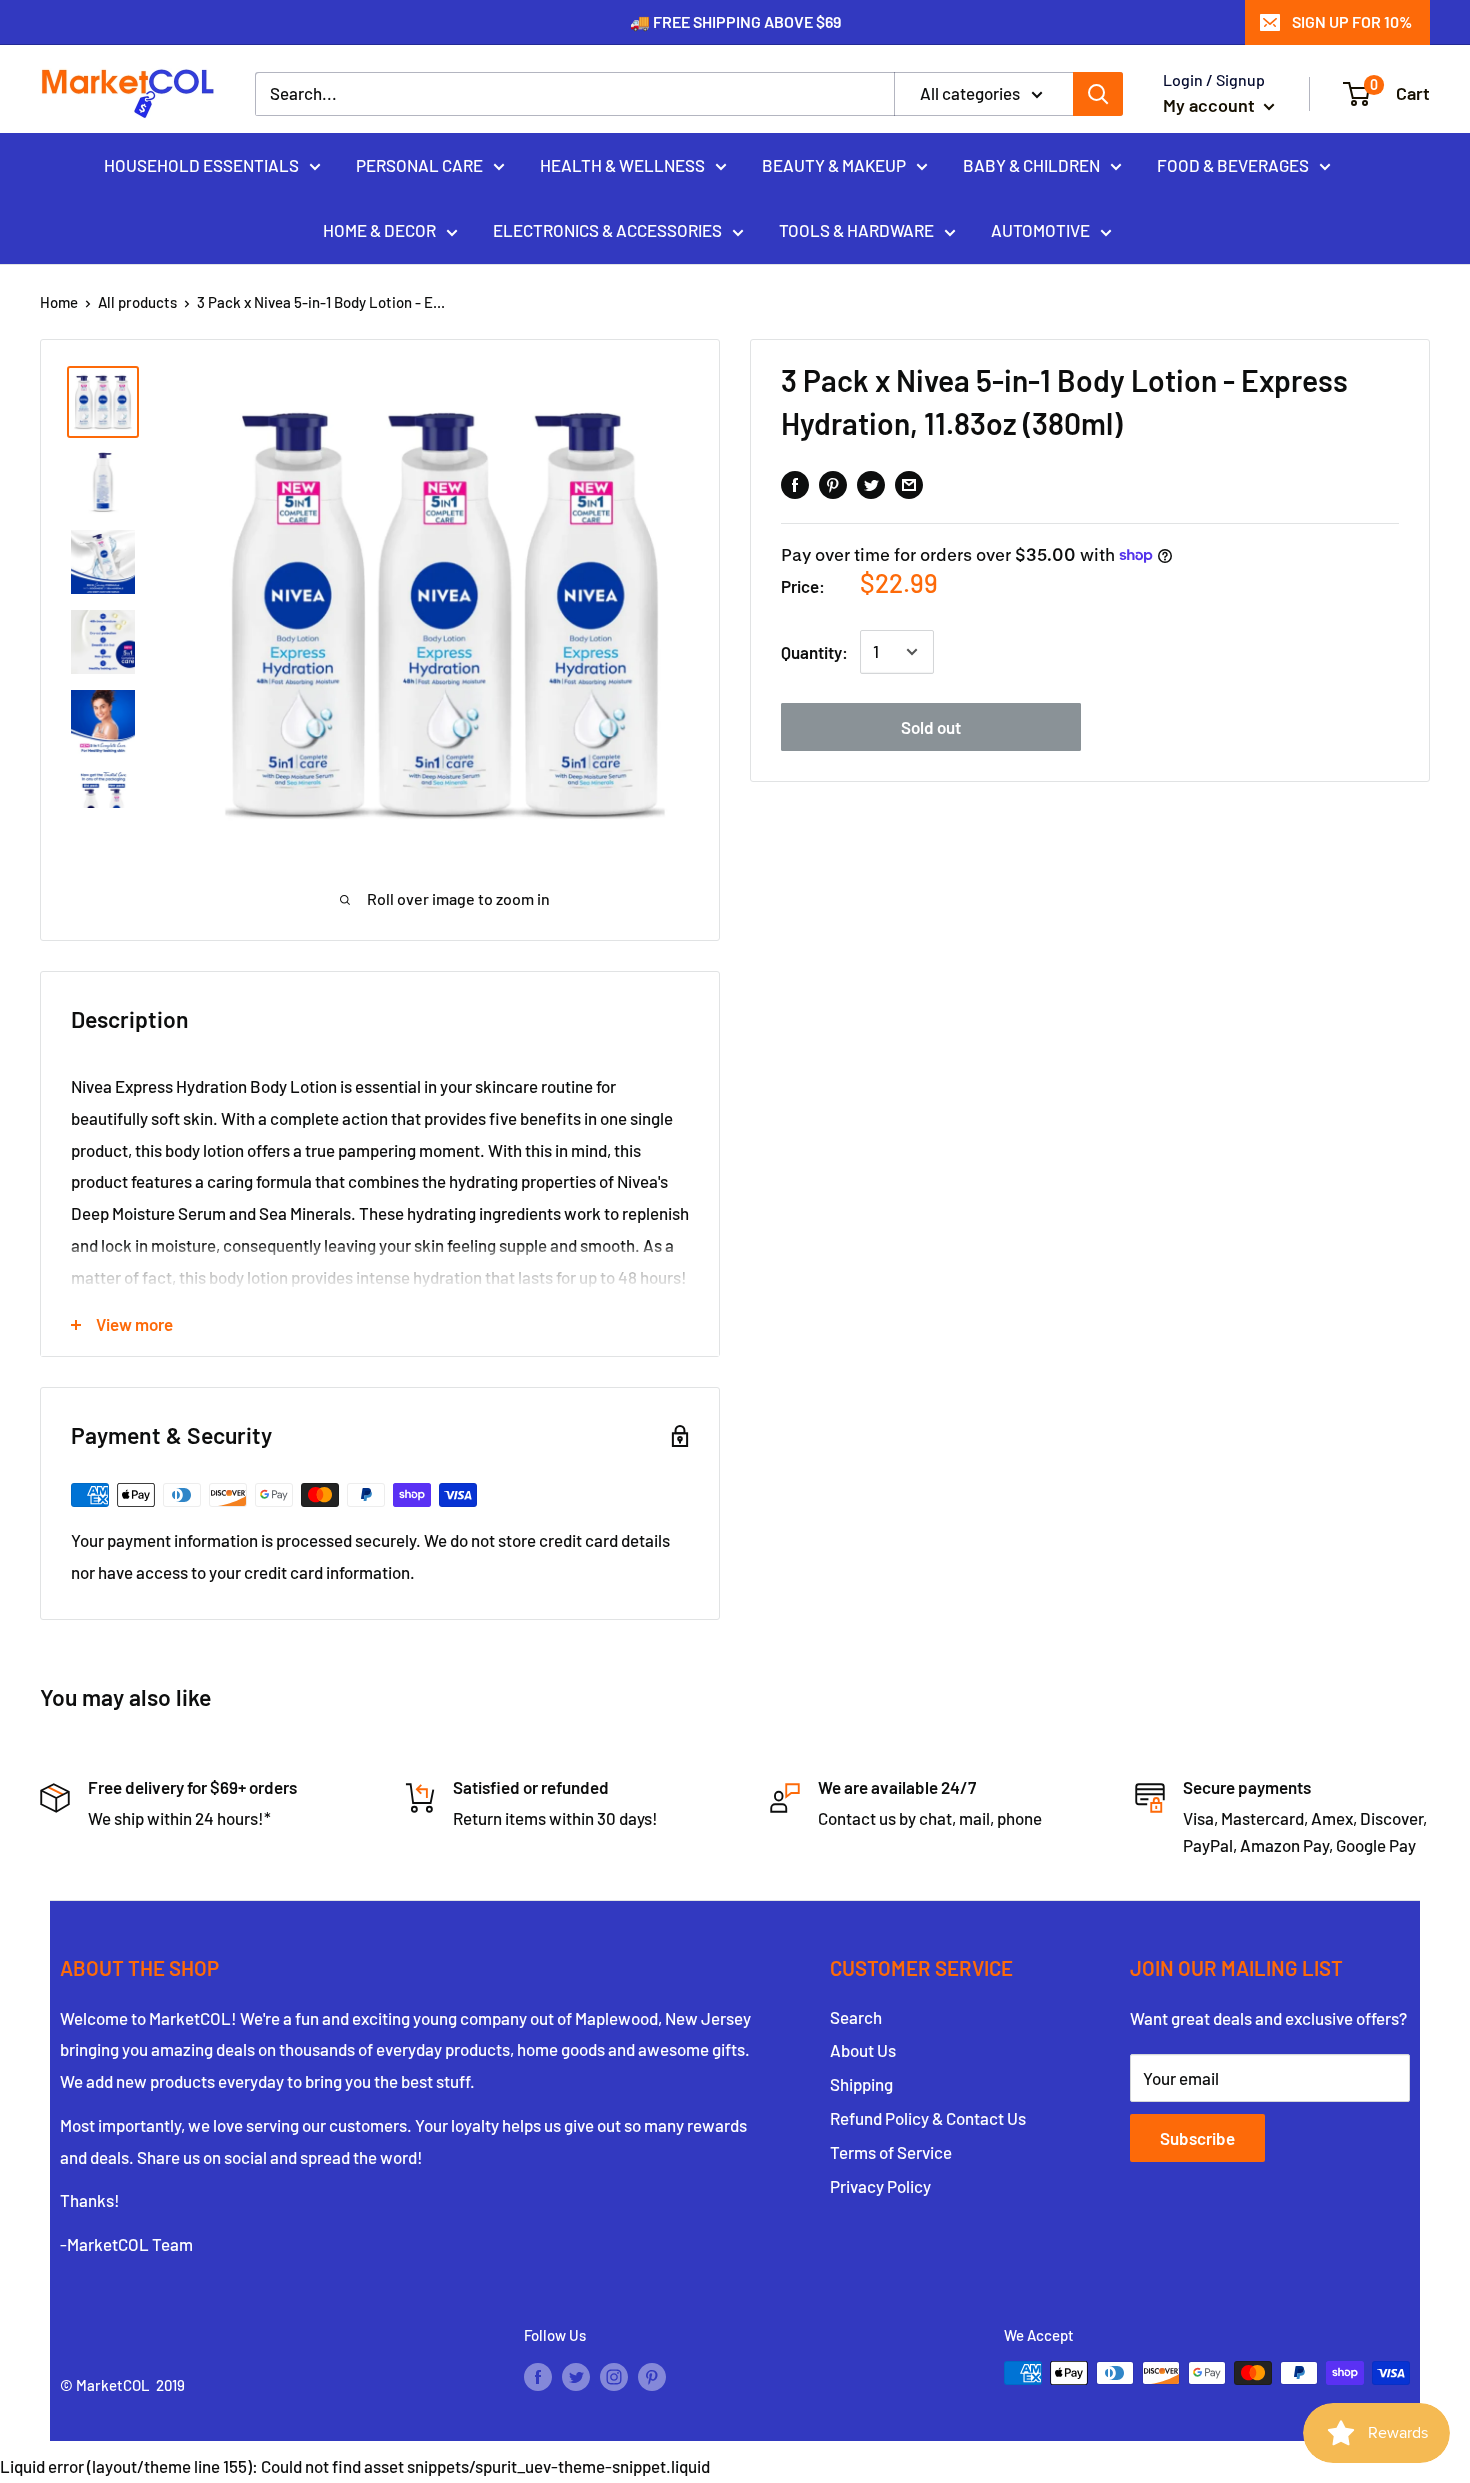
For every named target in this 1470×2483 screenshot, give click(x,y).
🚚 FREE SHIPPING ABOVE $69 (735, 21)
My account (1211, 105)
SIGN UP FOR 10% (1352, 21)
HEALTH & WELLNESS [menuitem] (622, 164)
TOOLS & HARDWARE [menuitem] (856, 230)
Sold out (931, 726)
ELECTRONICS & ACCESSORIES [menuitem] (607, 230)
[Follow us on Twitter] (576, 2376)
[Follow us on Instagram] (614, 2376)
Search (856, 2017)
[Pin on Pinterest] (833, 483)
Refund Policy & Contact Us (928, 2118)
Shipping (861, 2084)
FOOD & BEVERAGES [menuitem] (1233, 164)
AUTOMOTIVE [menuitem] (1040, 230)
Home (59, 302)
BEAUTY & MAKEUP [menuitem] (834, 164)
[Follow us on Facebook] (538, 2376)
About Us (863, 2050)
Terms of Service (891, 2152)
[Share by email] (909, 483)
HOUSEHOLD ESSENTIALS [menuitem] (201, 164)
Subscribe (1197, 2138)
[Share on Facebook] (795, 483)
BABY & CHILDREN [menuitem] (1031, 164)
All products (137, 302)
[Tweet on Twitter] (871, 483)
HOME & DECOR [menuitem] (379, 230)
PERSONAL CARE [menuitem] (419, 164)
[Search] (1098, 94)
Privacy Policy (880, 2186)
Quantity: (814, 651)
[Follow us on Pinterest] (652, 2376)
